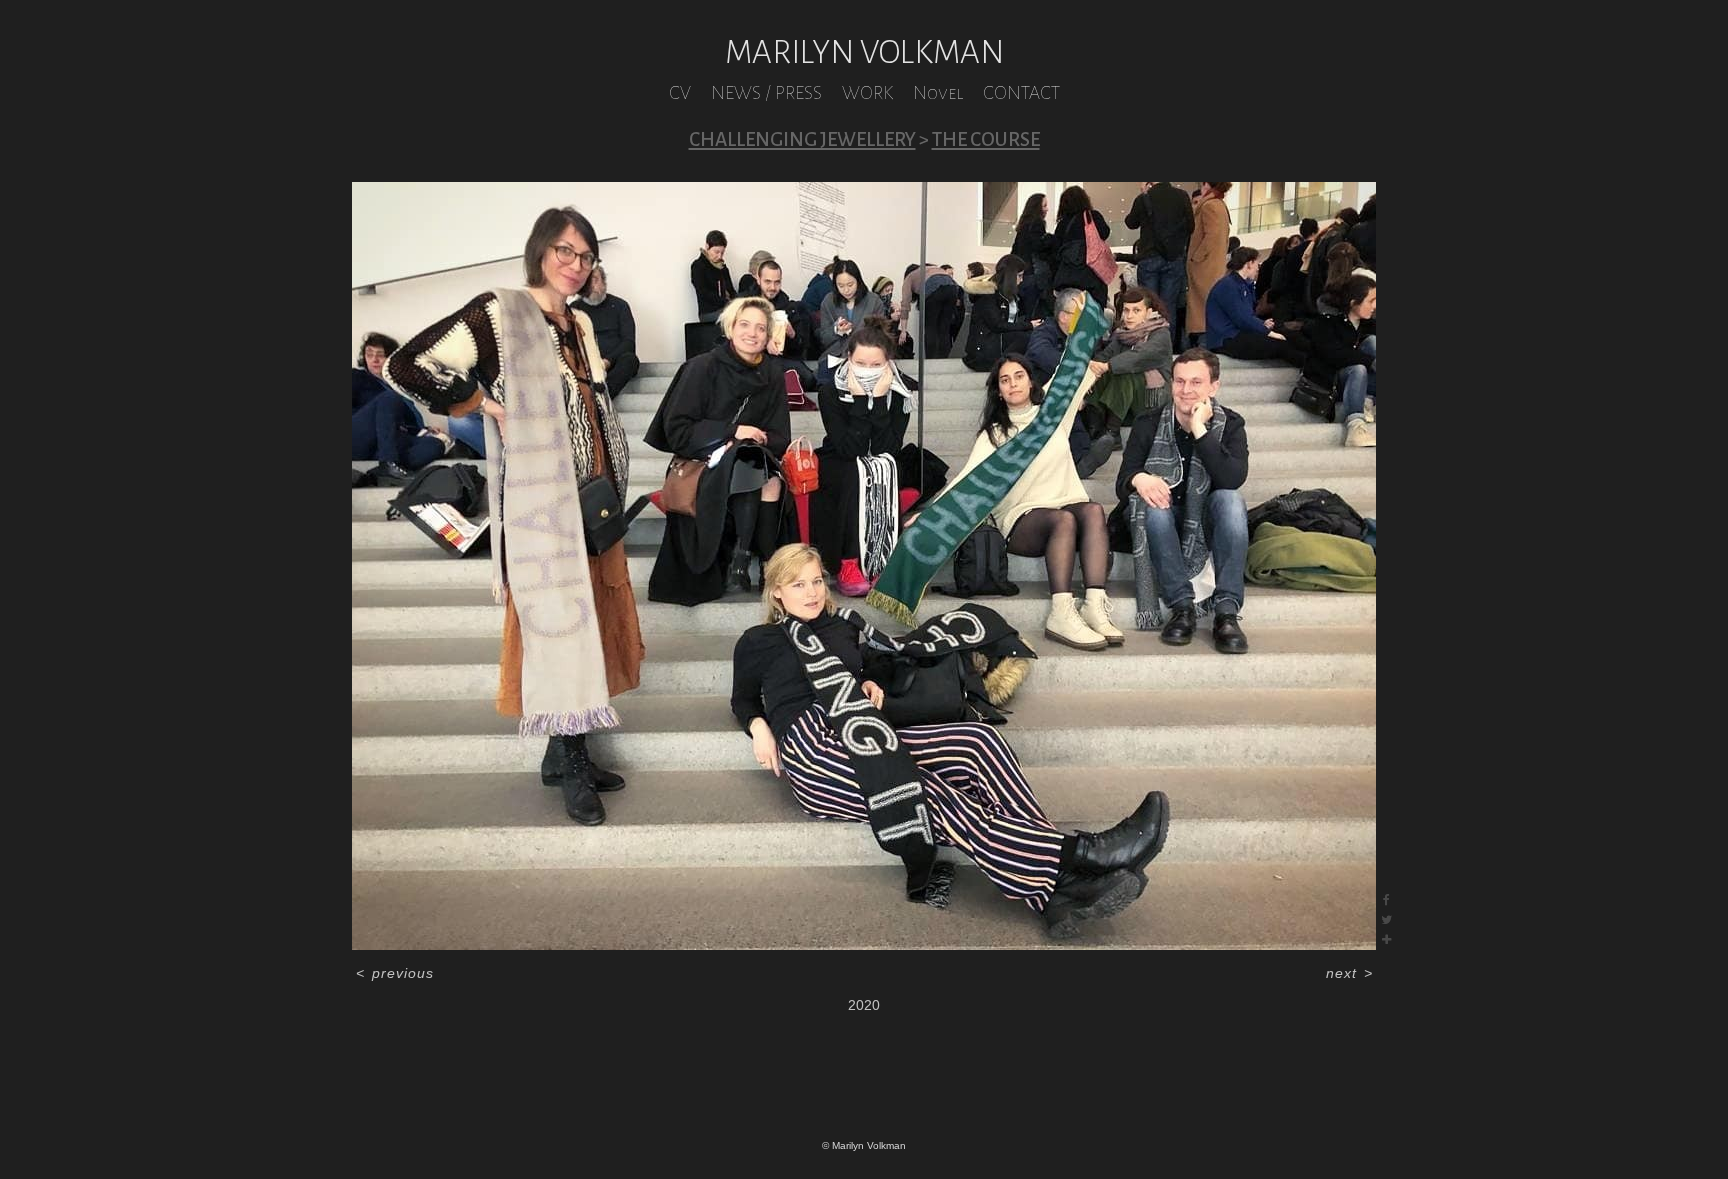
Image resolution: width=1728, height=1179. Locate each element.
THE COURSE (986, 139)
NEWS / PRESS (766, 93)
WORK (867, 93)
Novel (938, 93)
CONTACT (1021, 93)
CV (680, 93)
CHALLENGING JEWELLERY (802, 139)
